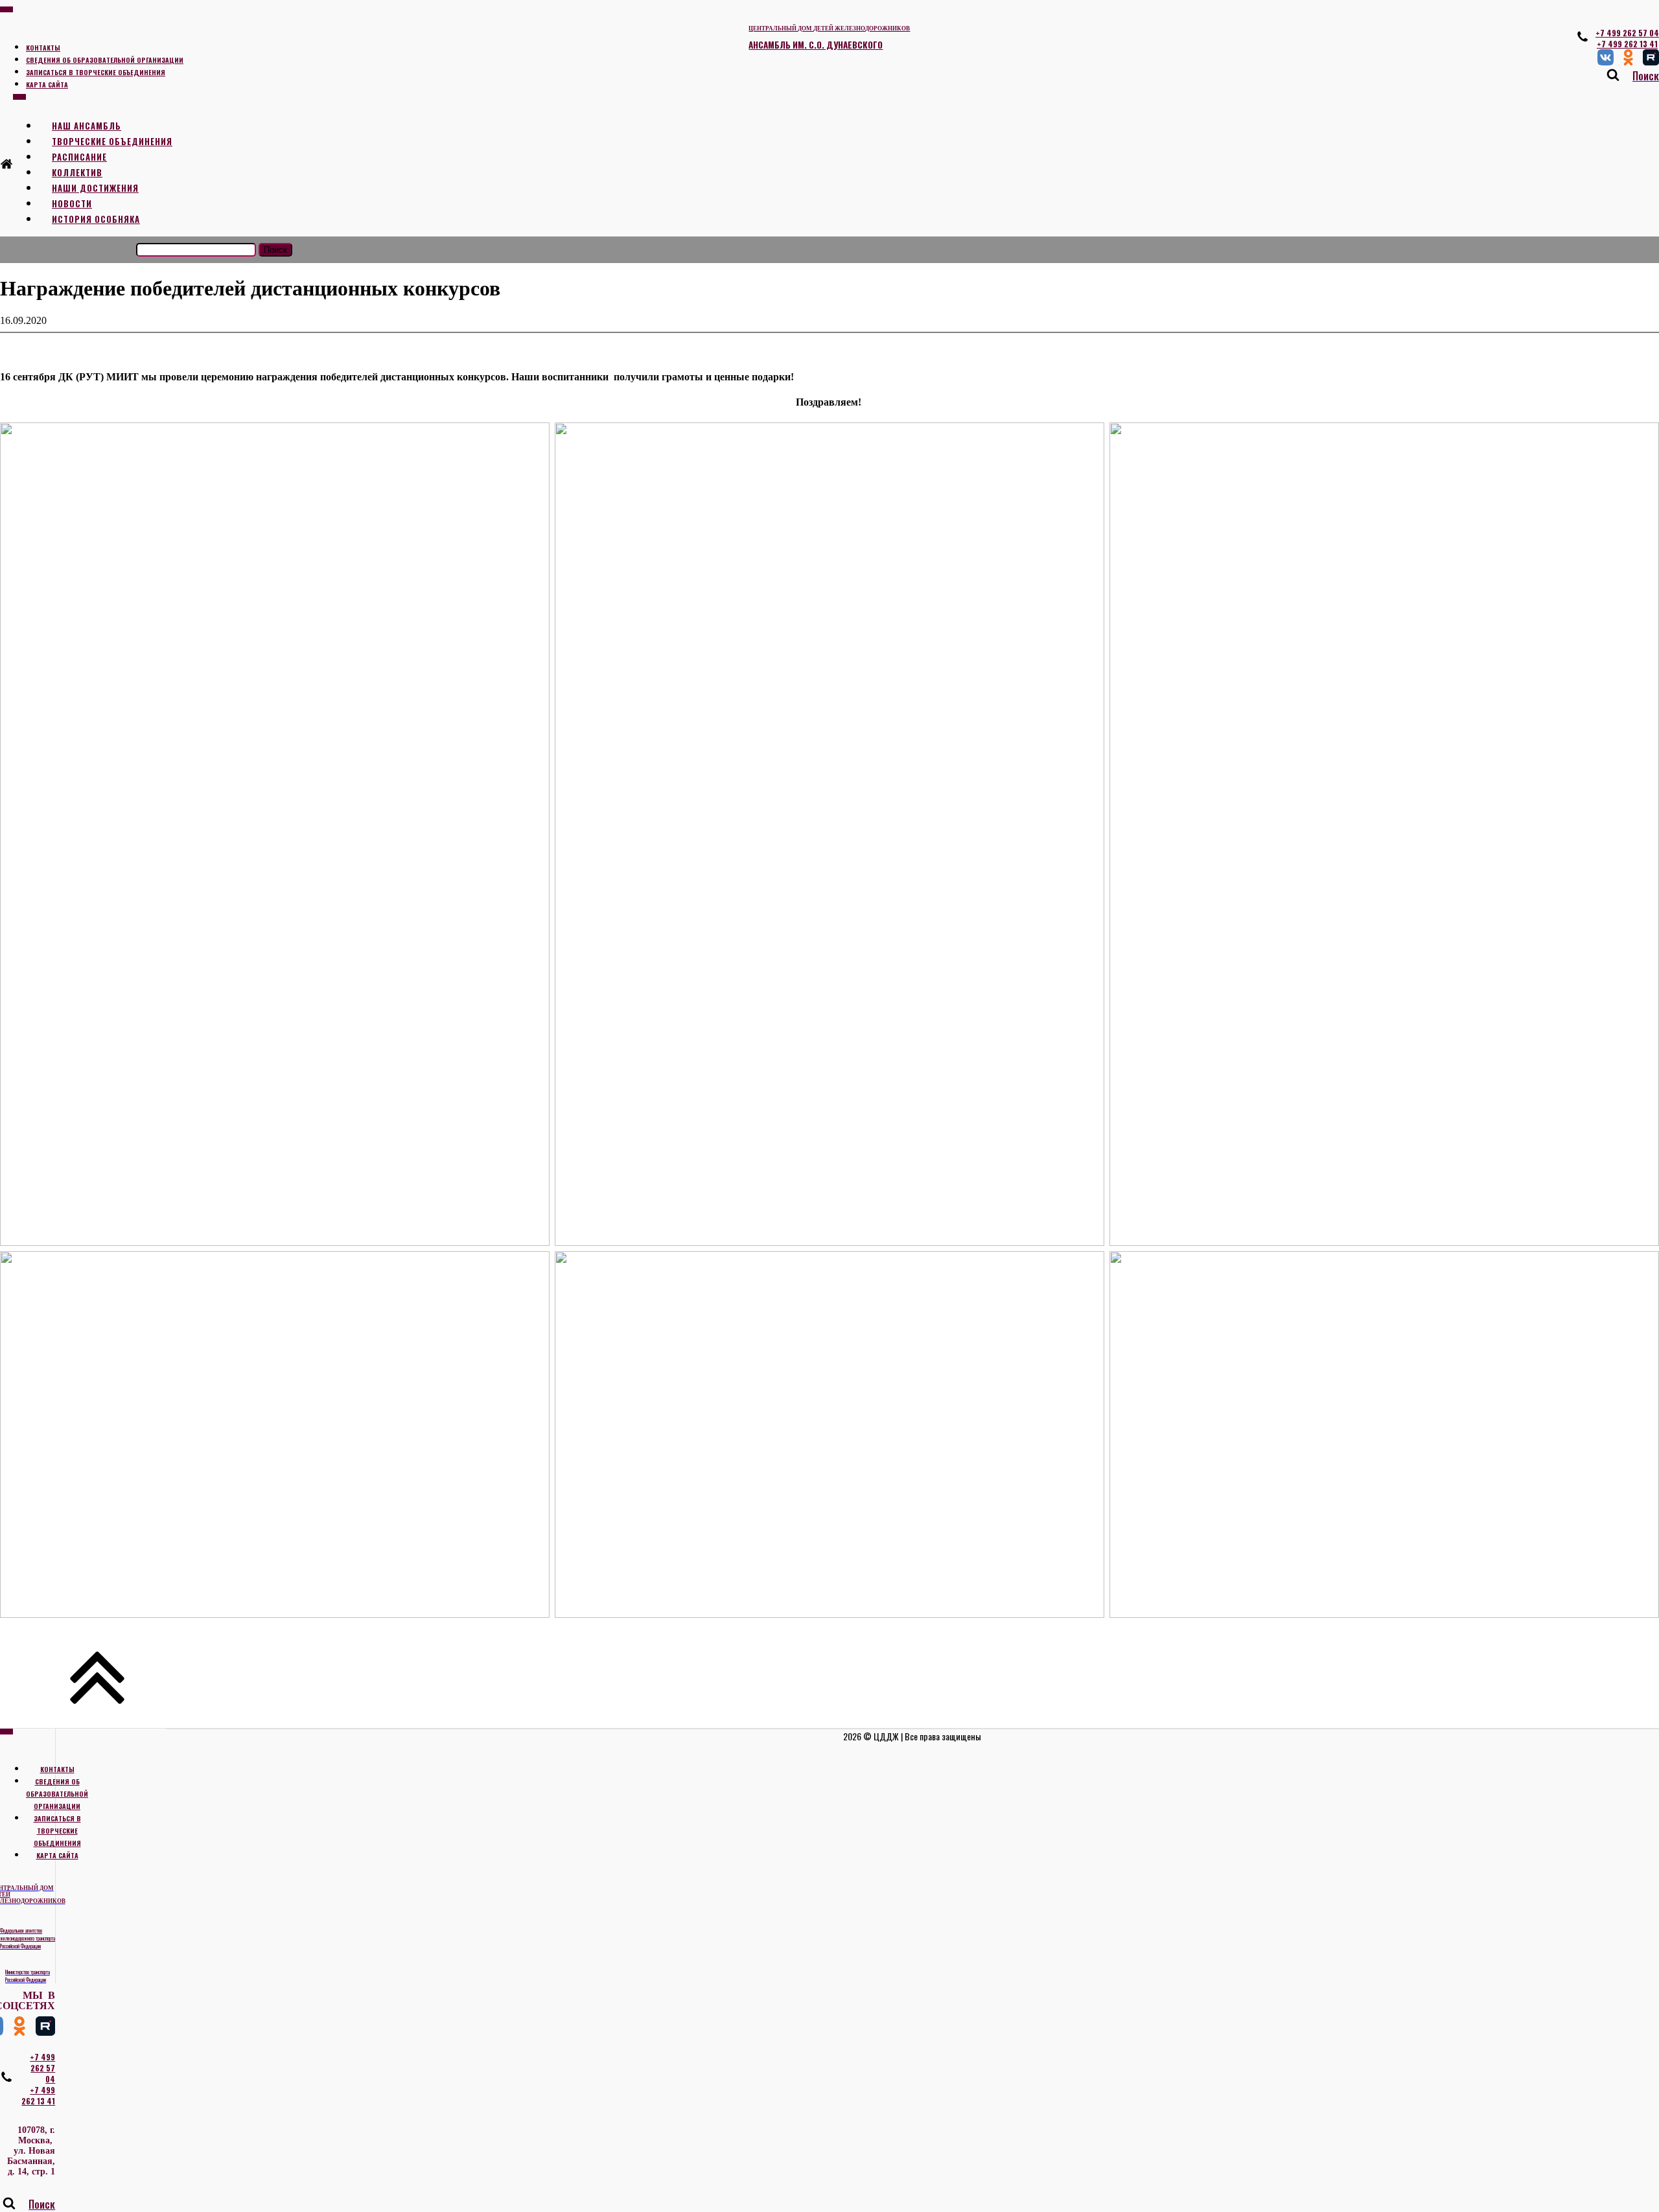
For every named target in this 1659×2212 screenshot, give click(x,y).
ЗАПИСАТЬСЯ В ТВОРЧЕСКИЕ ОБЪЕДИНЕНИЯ (96, 72)
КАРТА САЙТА (47, 85)
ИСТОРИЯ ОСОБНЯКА (96, 219)
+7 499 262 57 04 (1627, 33)
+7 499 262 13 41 (1627, 44)
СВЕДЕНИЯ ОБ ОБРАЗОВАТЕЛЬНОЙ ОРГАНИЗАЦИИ (105, 60)
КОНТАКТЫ (43, 48)
